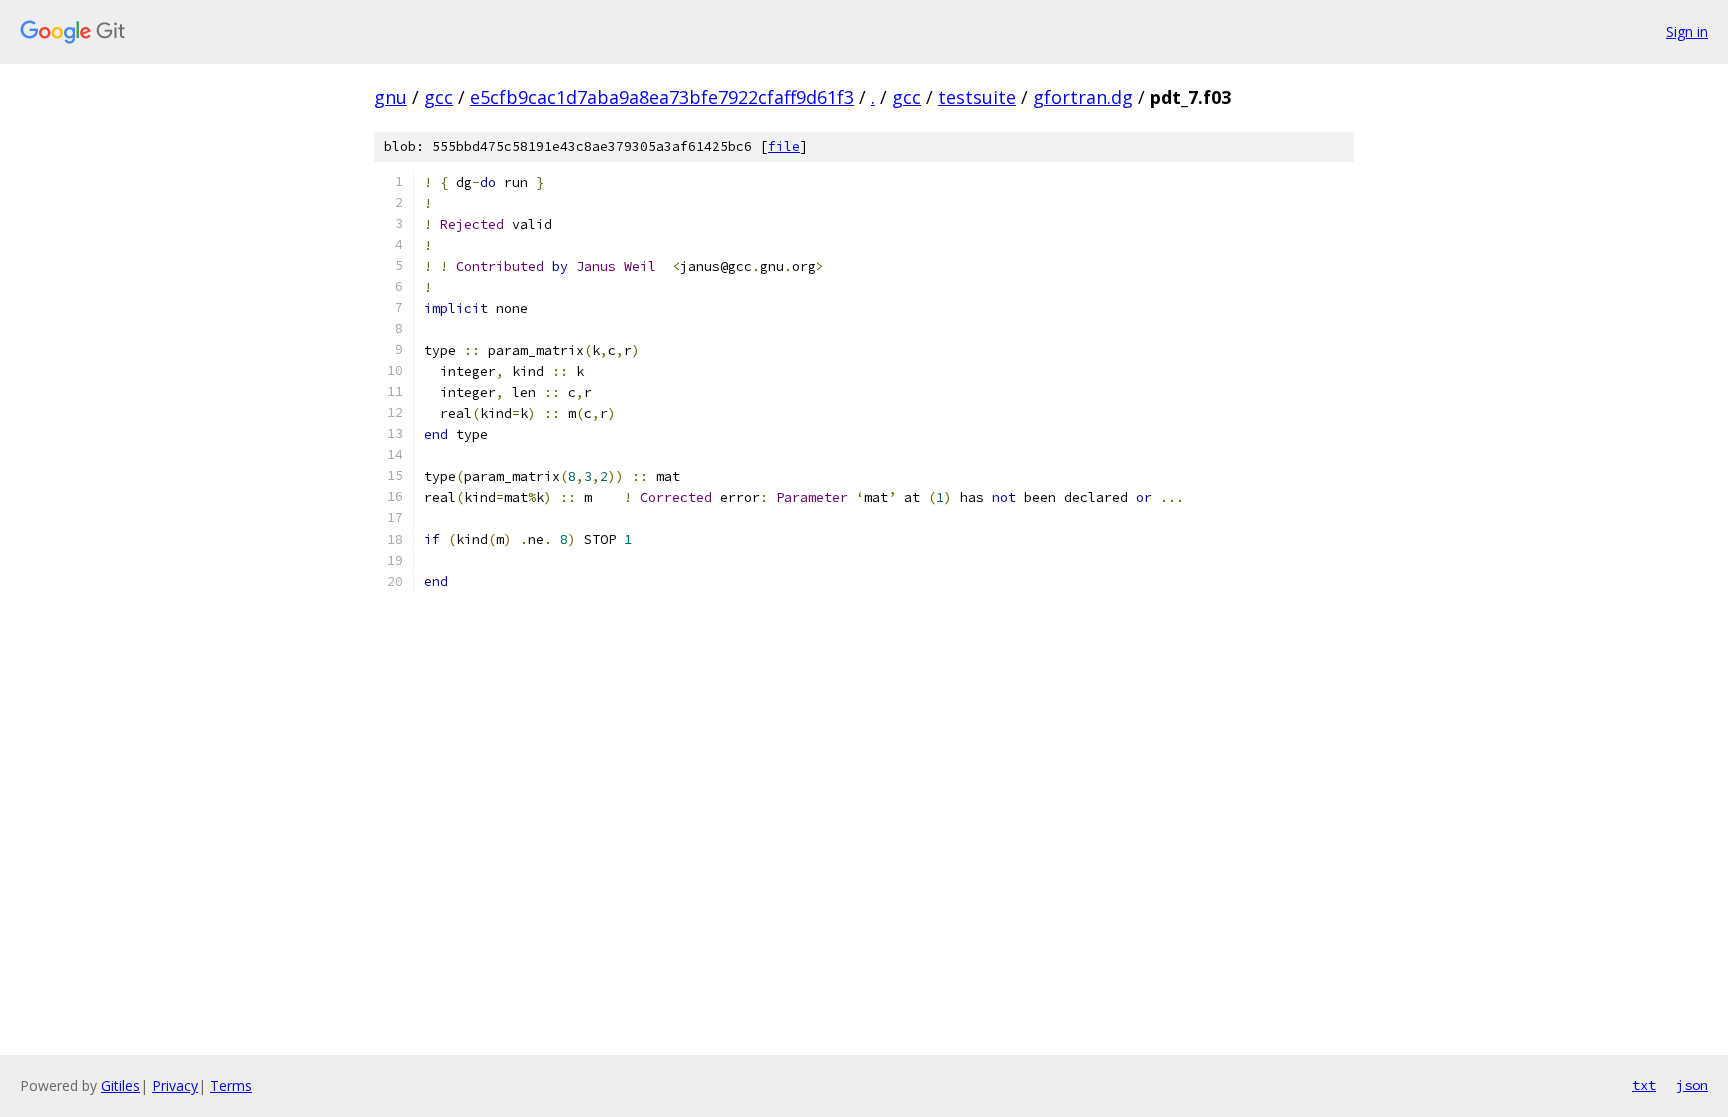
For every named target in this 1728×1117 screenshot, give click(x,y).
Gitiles (120, 1085)
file (784, 146)
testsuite (977, 97)
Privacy (175, 1085)
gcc (438, 97)
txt (1644, 1085)
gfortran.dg (1083, 97)
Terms (231, 1085)
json (1692, 1085)
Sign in (1687, 31)
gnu (390, 97)
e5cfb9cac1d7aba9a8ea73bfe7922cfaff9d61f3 (662, 97)
